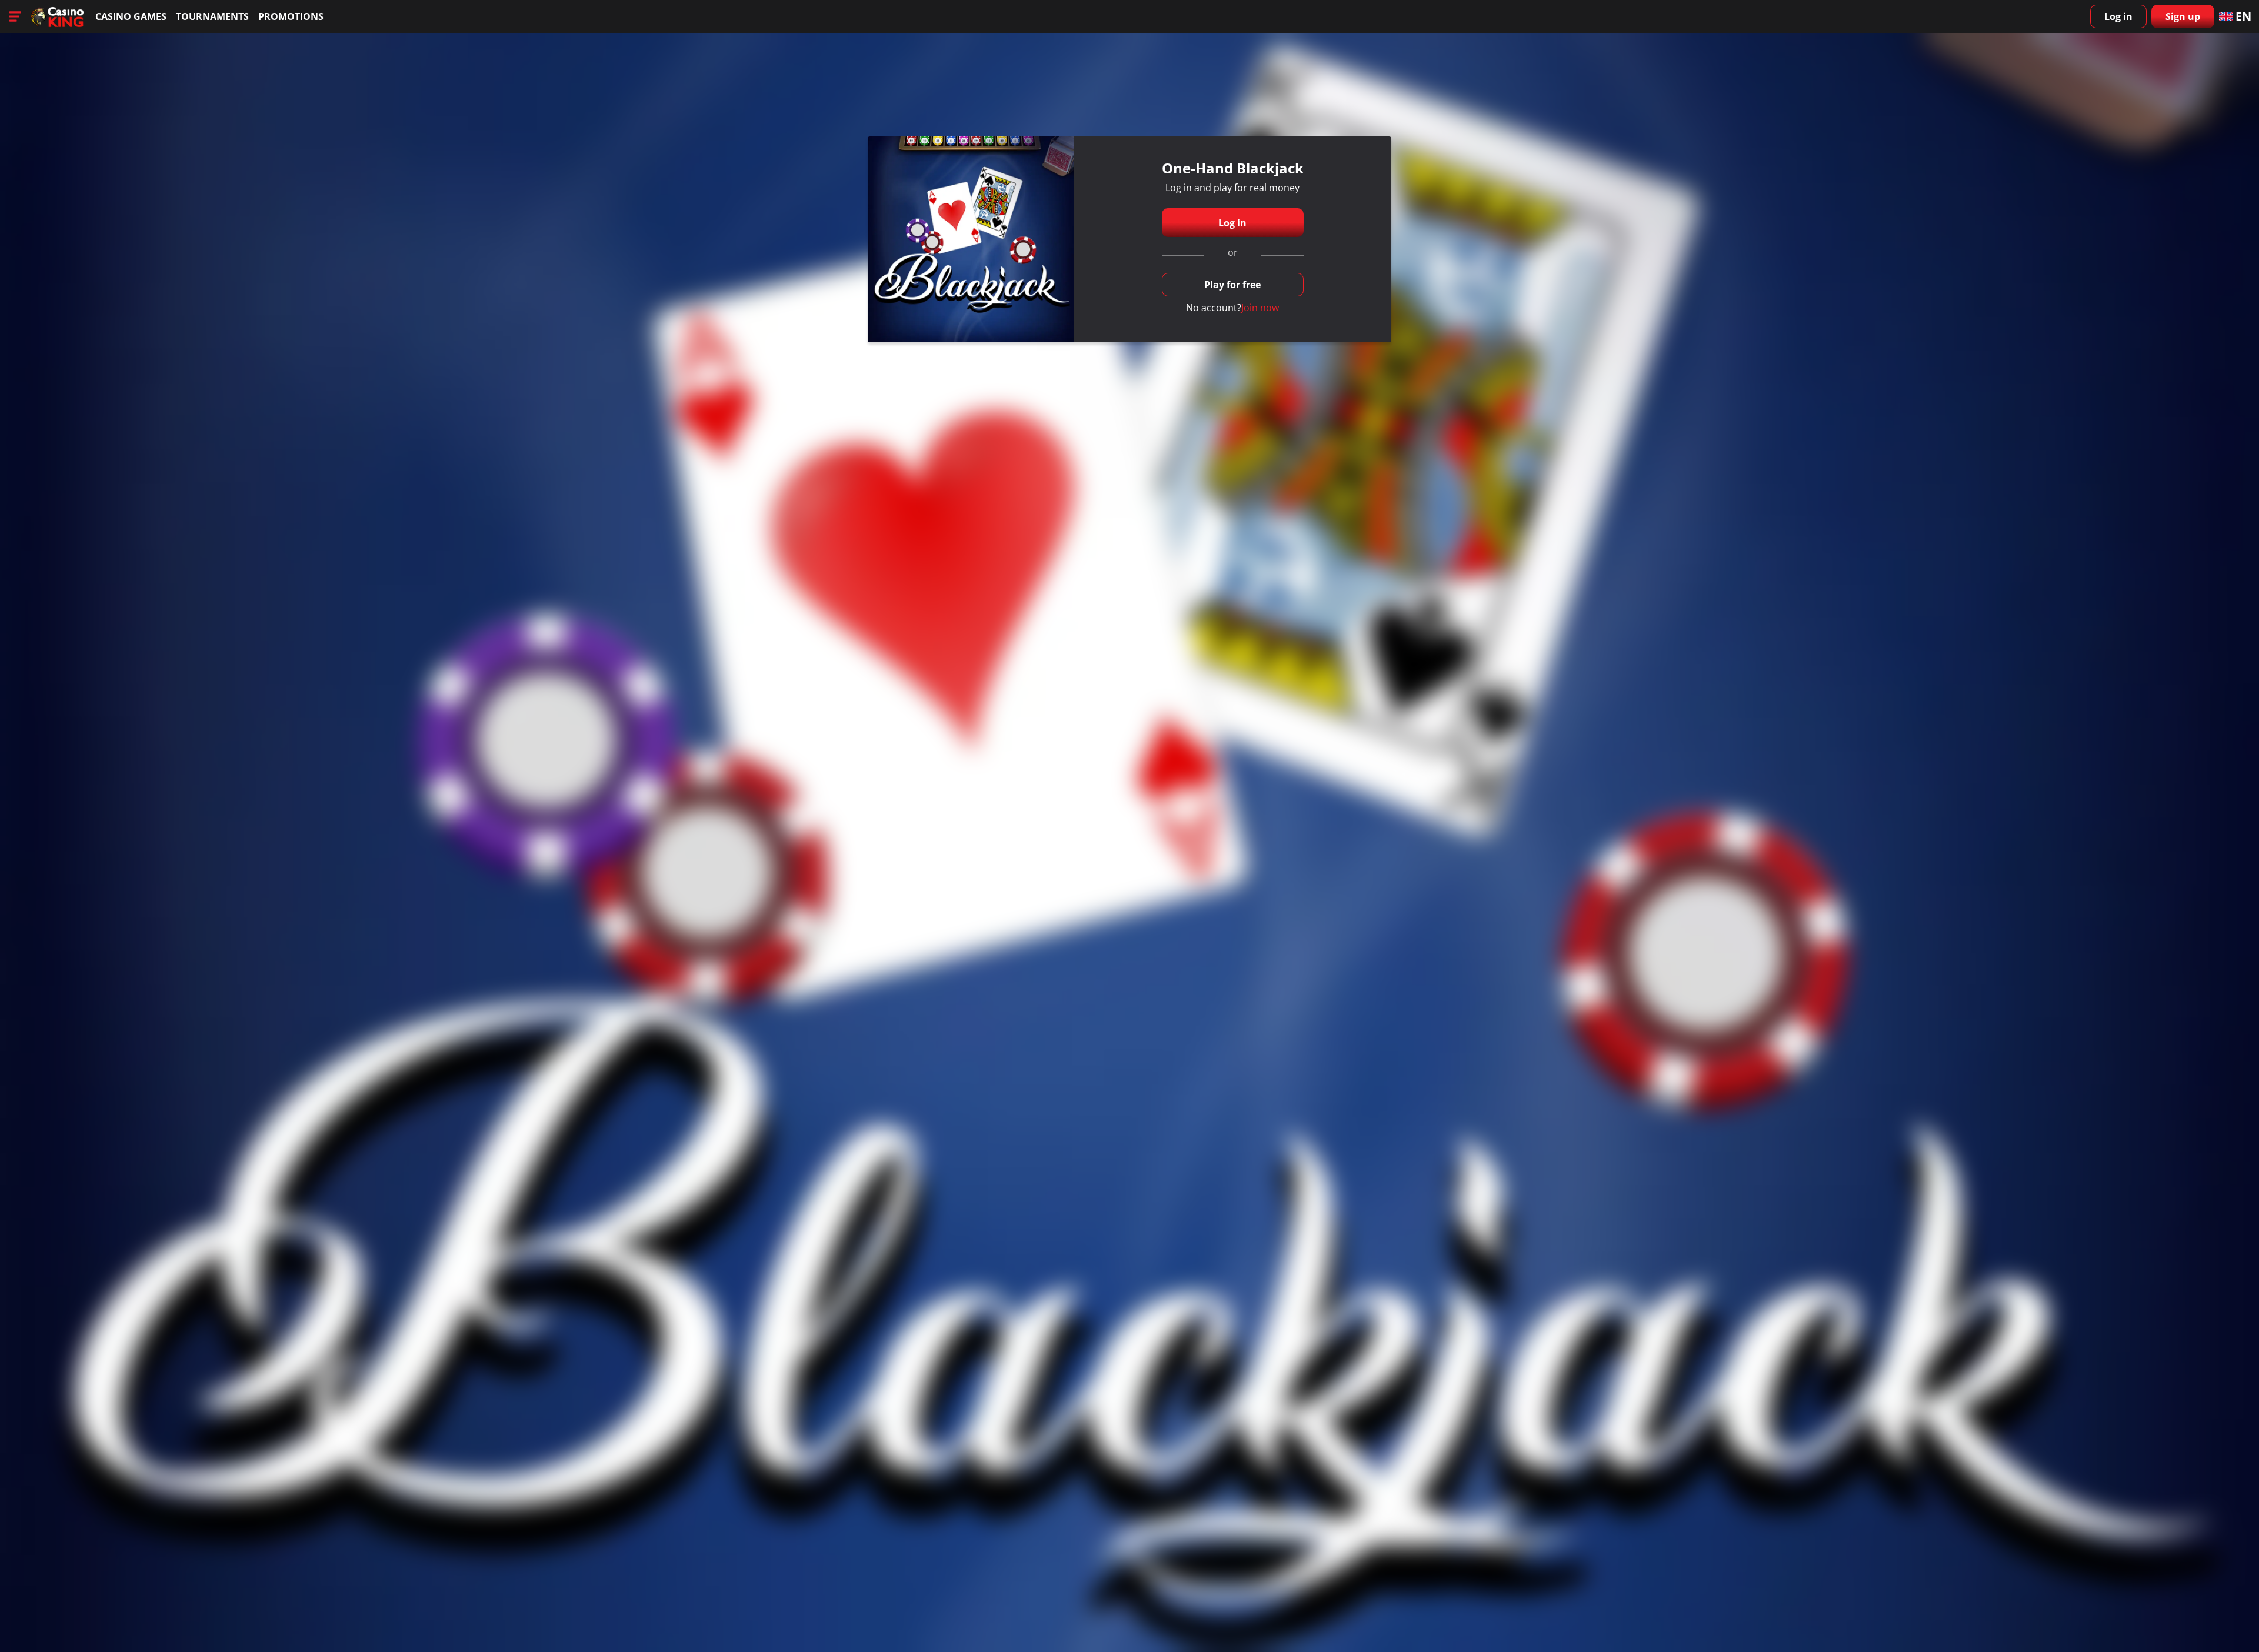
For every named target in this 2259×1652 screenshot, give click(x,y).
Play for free (1232, 285)
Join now (1260, 308)
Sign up (2183, 16)
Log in (2118, 16)
